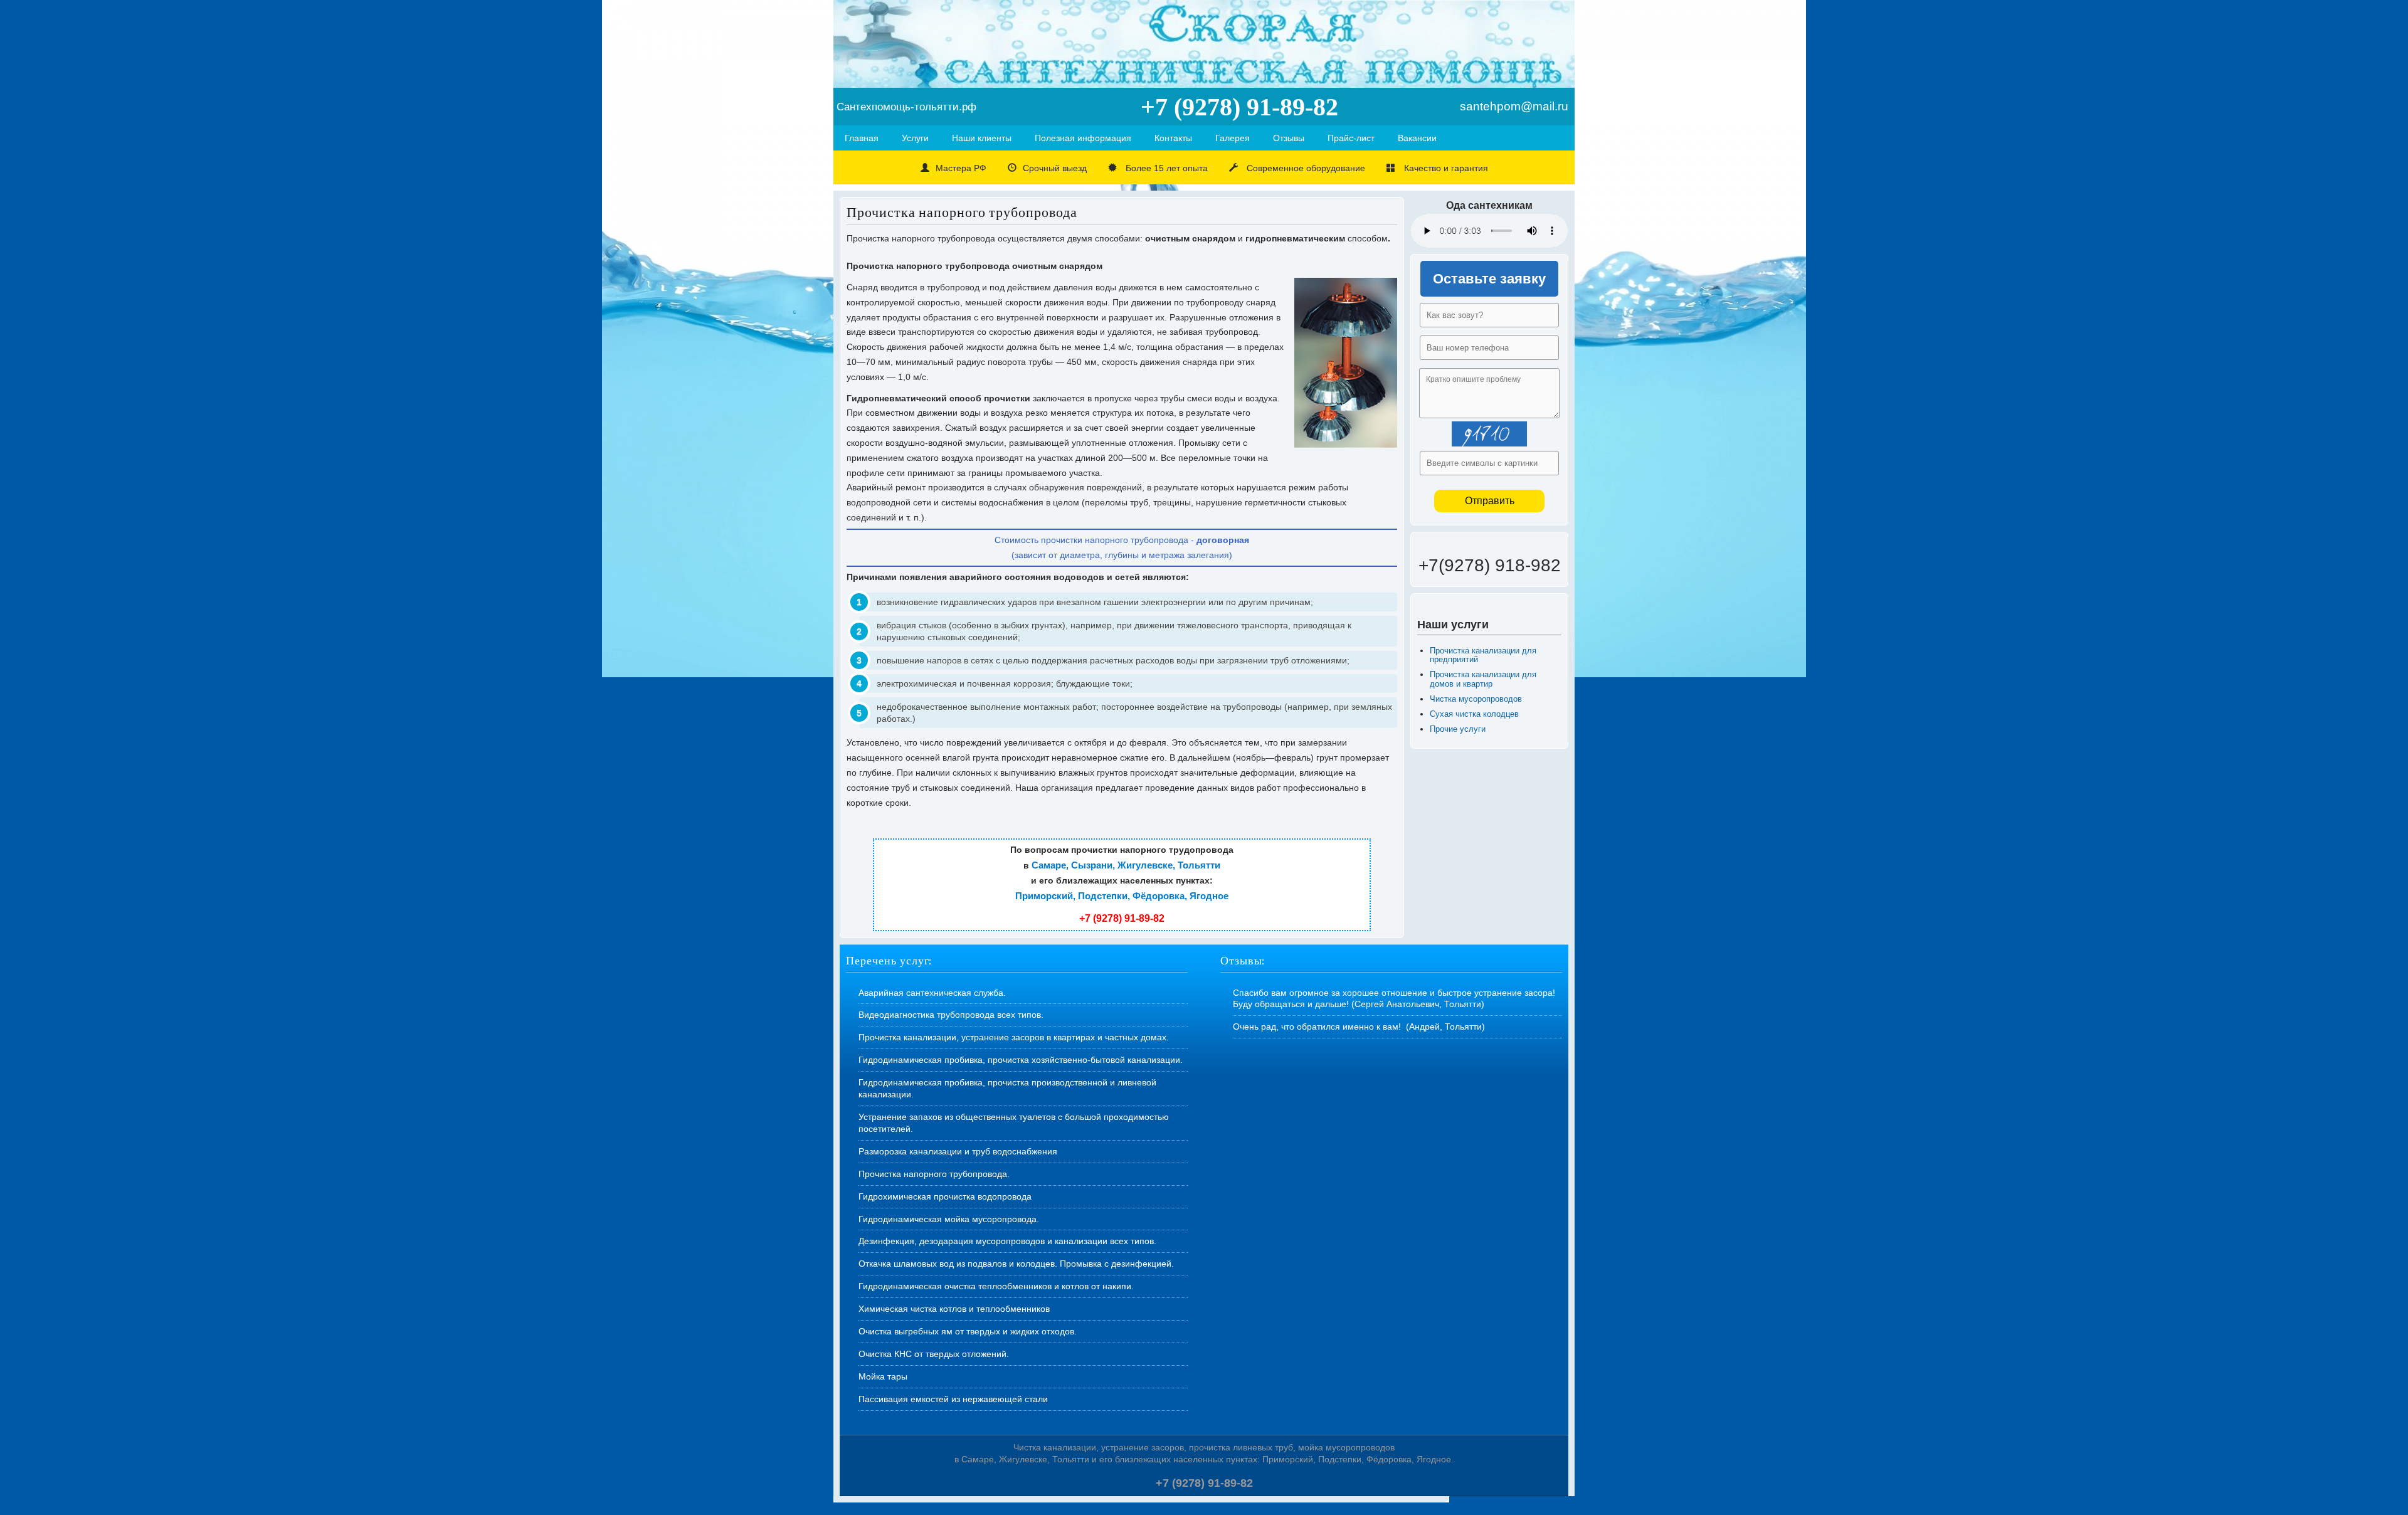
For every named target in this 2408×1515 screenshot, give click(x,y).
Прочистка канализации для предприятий (1483, 655)
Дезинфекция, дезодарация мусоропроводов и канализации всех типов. (1007, 1241)
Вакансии (1417, 138)
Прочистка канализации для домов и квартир (1483, 679)
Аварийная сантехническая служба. (932, 993)
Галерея (1233, 138)
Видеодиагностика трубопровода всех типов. (951, 1015)
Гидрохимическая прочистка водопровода (945, 1196)
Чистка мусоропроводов (1476, 699)
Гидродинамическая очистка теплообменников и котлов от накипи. (996, 1286)
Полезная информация (1083, 138)
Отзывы (1289, 138)
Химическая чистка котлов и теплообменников (954, 1309)
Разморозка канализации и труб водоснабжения (958, 1151)
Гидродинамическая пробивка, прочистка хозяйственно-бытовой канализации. (1021, 1060)
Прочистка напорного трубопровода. (934, 1174)
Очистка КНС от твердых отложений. (934, 1354)
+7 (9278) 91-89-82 (1122, 918)
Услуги (915, 138)
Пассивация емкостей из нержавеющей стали (953, 1399)
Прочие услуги (1458, 729)
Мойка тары (883, 1376)
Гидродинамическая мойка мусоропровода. (949, 1219)
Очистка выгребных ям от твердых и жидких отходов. (968, 1331)
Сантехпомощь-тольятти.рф (906, 107)
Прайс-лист (1351, 138)
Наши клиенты (982, 138)
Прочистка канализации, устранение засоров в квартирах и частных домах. (1014, 1037)
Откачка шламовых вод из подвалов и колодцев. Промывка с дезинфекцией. (1016, 1264)
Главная (862, 138)
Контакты (1173, 138)
